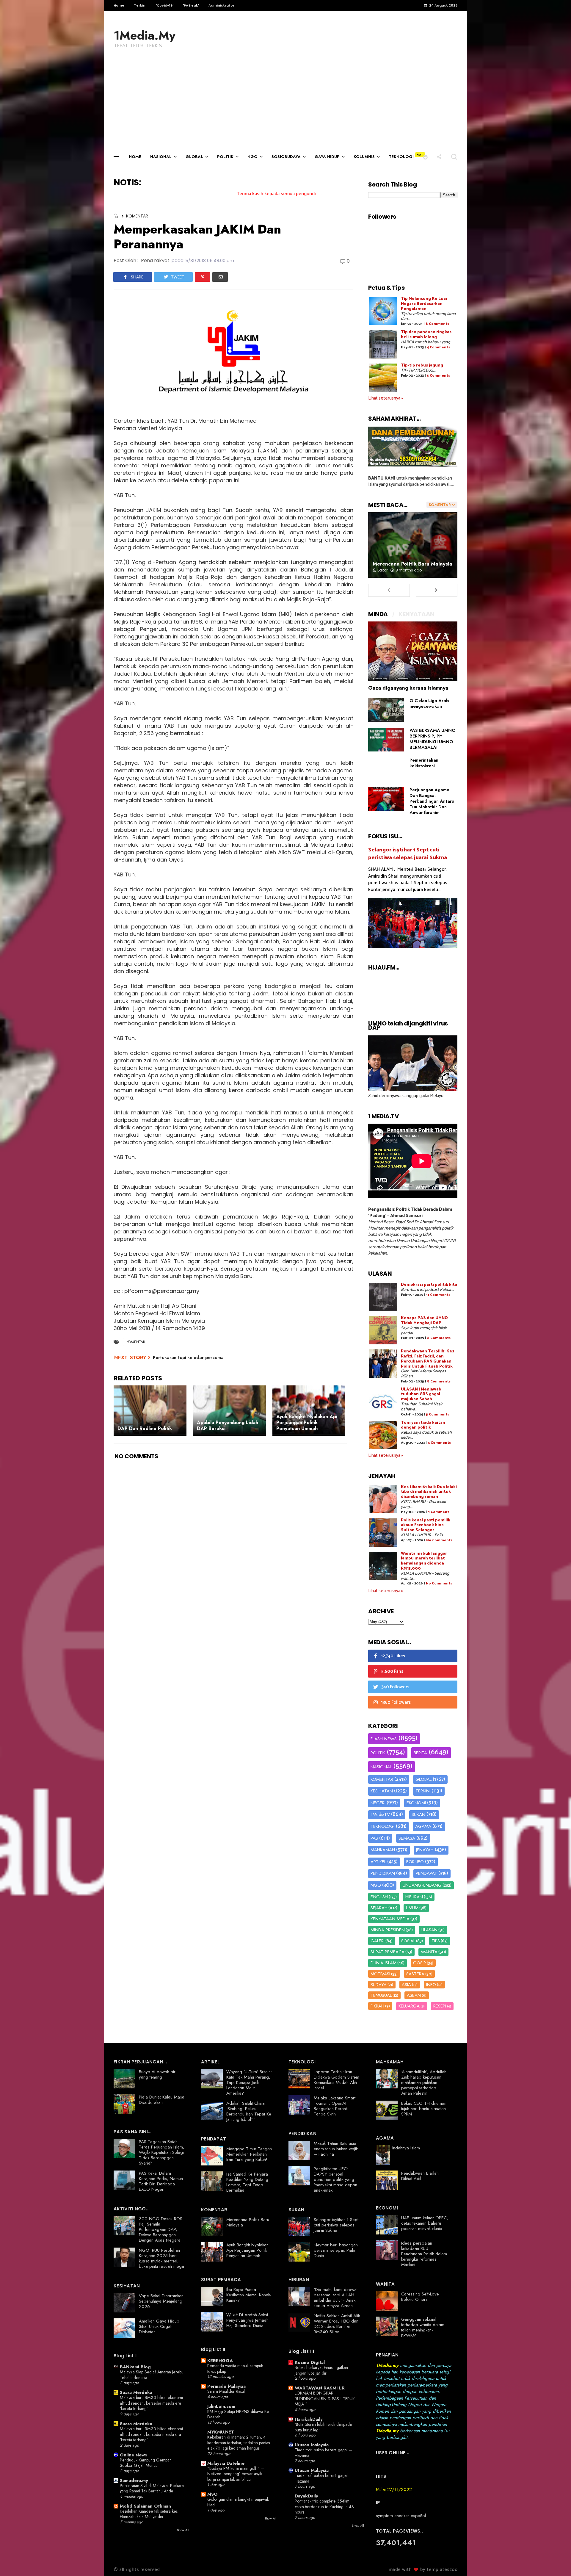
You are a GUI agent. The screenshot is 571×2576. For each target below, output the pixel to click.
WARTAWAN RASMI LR (320, 2388)
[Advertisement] (285, 105)
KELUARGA (409, 2006)
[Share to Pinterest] (203, 277)
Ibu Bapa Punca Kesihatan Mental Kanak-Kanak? (249, 2295)
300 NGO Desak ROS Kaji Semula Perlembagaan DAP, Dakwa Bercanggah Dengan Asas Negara (161, 2229)
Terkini (140, 5)
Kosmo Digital (310, 2362)
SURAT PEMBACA (388, 1952)
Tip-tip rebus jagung (422, 365)
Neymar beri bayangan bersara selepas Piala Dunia (336, 2250)
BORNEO (415, 1862)
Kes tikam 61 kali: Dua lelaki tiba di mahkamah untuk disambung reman (429, 1492)
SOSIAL (408, 1941)
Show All (183, 2530)
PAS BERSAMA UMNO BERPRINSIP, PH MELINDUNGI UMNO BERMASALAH (433, 739)
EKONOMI (416, 1803)
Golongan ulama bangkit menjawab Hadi (238, 2502)
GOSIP (419, 1963)
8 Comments (437, 324)
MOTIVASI (380, 1974)
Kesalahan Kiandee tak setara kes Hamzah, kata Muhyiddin (149, 2514)
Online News (133, 2455)
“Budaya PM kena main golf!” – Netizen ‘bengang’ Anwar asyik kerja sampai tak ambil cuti (236, 2474)
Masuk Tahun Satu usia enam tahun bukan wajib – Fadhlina (336, 2149)
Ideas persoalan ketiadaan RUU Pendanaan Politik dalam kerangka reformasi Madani (424, 2254)
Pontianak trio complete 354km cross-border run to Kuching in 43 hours (324, 2507)
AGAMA (423, 1826)
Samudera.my (134, 2481)
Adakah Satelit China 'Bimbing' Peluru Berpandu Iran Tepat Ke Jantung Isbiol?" (249, 2111)
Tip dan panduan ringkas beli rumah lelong (426, 335)
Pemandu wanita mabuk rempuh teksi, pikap (235, 2368)
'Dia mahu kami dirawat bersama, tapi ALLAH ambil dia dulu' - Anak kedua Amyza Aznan (336, 2298)
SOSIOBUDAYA (286, 157)
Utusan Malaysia (312, 2445)
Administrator (221, 5)
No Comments (439, 1540)
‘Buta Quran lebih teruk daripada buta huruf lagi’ (323, 2427)
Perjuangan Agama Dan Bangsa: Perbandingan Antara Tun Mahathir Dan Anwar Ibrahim (432, 801)
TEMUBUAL (381, 1995)
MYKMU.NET (221, 2432)
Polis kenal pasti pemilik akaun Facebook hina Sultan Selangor (426, 1525)
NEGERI (378, 1803)
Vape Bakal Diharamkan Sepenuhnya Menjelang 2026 (161, 2301)
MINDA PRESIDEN (388, 1930)
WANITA (429, 1952)
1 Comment (439, 1512)
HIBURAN (414, 1897)
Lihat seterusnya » (386, 398)
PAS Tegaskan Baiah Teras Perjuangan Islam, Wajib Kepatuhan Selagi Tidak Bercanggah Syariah (162, 2152)
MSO (212, 2494)
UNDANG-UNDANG (422, 1885)
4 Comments (438, 347)
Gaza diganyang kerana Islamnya (408, 688)
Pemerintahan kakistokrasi (424, 763)
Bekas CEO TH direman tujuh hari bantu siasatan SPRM (424, 2109)
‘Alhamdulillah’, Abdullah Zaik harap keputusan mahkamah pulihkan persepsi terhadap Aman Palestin (424, 2082)
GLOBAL (194, 157)
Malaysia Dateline (226, 2463)
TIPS (436, 1941)
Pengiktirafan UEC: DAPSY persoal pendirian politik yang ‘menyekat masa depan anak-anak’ (335, 2179)
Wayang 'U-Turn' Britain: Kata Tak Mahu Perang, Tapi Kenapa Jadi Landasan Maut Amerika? (249, 2082)
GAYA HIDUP (327, 157)
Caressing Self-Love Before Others (420, 2297)
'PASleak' (191, 5)
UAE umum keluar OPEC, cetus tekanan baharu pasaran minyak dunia (425, 2223)
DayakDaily (306, 2496)
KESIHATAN (382, 1791)
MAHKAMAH (383, 1850)
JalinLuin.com (221, 2406)
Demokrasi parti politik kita (429, 1285)
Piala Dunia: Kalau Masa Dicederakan (162, 2100)
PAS (374, 1838)
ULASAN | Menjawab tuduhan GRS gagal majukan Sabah (421, 1395)
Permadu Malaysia (226, 2386)
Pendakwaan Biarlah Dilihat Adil (420, 2176)
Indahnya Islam (406, 2148)
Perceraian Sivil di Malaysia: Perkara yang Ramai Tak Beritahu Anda (152, 2488)
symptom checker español (401, 2516)
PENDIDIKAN (383, 1873)
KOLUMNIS (364, 157)
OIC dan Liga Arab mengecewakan (429, 703)
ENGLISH (379, 1897)
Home (119, 5)
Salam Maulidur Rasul (226, 2391)
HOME (135, 157)
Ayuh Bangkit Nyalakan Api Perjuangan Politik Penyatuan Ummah (247, 2250)
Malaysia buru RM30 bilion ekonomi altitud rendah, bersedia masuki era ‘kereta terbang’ (151, 2403)
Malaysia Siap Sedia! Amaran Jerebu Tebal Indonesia (152, 2375)
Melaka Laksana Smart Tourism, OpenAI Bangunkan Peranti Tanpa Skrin (335, 2106)
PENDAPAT (426, 1873)
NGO (252, 157)
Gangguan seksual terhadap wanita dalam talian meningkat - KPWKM (423, 2327)
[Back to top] (556, 2562)
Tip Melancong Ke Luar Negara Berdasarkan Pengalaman (424, 304)
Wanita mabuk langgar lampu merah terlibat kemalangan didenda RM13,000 (424, 1561)
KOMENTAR (137, 216)
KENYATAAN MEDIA (390, 1919)
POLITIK (225, 157)
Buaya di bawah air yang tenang (157, 2074)
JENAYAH (425, 1850)
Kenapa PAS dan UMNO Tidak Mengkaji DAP (424, 1321)
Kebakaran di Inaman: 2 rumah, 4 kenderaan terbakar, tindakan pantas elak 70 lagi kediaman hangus (239, 2443)
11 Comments (438, 1295)
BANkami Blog (135, 2367)
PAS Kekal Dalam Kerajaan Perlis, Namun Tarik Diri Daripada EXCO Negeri (161, 2181)
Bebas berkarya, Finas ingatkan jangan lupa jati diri (321, 2370)
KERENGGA (220, 2361)
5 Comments (438, 376)
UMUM (412, 1908)
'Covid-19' (165, 5)
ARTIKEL (378, 1862)
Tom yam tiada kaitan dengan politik (423, 1425)
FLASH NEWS (384, 1739)
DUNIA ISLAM (383, 1963)
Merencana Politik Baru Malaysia (412, 564)
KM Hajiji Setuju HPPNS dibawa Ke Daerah (238, 2414)
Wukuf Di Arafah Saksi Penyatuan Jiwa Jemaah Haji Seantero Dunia (247, 2320)
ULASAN (429, 1930)
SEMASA (407, 1838)
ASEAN (414, 1995)
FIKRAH (377, 2006)
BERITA (420, 1753)
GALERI (378, 1941)
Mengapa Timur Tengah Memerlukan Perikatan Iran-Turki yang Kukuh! (249, 2154)
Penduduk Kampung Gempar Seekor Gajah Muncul (145, 2463)
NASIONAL (161, 157)
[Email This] (220, 277)
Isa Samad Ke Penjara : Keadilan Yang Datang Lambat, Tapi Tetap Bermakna (248, 2182)
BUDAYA (379, 1985)
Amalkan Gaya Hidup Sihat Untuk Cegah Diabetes (159, 2326)
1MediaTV (380, 1814)
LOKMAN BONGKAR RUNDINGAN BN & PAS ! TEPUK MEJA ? (325, 2399)
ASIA (406, 1985)
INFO (431, 1985)
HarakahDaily (309, 2419)
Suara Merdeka (136, 2392)
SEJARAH (379, 1908)
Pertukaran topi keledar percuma (188, 1357)
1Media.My (145, 35)
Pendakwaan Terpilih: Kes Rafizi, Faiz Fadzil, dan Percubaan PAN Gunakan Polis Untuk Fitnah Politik (428, 1359)
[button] (425, 157)
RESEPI (440, 2006)
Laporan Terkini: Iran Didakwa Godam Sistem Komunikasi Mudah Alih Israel (337, 2080)
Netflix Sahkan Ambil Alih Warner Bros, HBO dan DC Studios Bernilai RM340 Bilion (337, 2324)
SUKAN (418, 1814)
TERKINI (423, 1791)
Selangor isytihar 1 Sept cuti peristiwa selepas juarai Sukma (408, 854)
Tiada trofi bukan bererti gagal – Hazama (323, 2453)
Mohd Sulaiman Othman (145, 2506)
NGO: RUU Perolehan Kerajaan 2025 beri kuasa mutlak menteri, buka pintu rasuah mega (161, 2258)
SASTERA (415, 1974)
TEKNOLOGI (401, 157)
